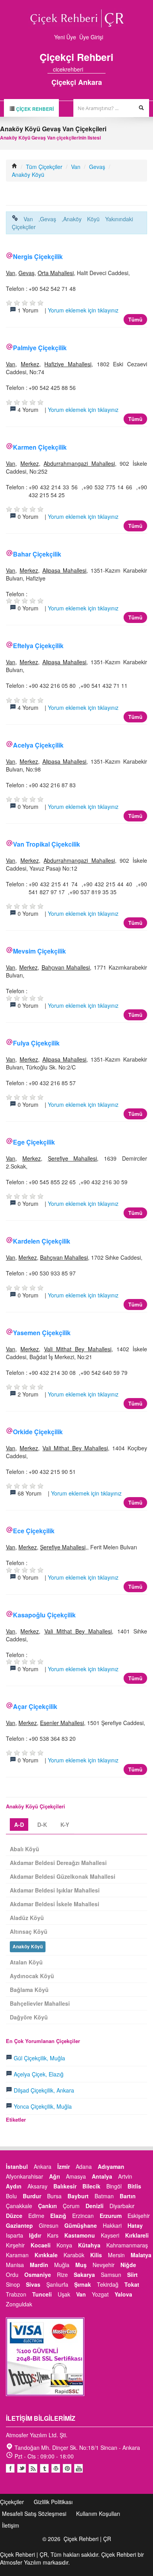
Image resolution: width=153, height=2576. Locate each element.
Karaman (17, 2255)
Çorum (71, 2206)
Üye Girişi (91, 37)
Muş (81, 2265)
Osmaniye (38, 2275)
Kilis (96, 2255)
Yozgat (100, 2294)
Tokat (132, 2284)
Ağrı (55, 2176)
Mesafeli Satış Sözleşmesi (34, 2514)
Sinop (13, 2284)
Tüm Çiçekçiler (44, 167)
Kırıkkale (46, 2255)
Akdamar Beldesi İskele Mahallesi (55, 1904)
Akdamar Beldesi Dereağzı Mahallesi (58, 1863)
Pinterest (67, 2468)
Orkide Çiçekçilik (38, 1432)
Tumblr (44, 2468)
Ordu (12, 2275)
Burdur (32, 2196)
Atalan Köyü (26, 1962)
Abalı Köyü (25, 1849)
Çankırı (47, 2206)
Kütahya (89, 2245)
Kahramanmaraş (127, 2245)
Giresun (49, 2225)
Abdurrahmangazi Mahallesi (79, 463)
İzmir (64, 2166)
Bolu (11, 2196)
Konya (64, 2245)
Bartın (128, 2196)
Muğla (62, 2265)
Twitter (22, 2468)
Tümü (135, 319)
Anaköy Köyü (28, 175)
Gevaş (97, 167)
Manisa (15, 2265)
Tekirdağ (108, 2284)
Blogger (33, 2468)
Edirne (36, 2216)
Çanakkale (19, 2206)
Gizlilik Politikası (53, 2502)
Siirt (132, 2275)
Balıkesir (65, 2186)
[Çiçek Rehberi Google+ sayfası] (96, 69)
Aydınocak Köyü (32, 1976)
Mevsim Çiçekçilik (39, 951)
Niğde (128, 2265)
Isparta (15, 2235)
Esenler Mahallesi (62, 1723)
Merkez (30, 364)
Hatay (135, 2225)
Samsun (111, 2275)
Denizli (95, 2206)
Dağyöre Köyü (29, 2017)
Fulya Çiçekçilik (36, 1043)
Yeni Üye (65, 37)
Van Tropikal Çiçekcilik (46, 844)
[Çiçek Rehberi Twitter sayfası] (89, 69)
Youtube (56, 2468)
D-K (42, 1825)
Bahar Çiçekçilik (37, 554)
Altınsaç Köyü (29, 1931)
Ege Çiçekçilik (34, 1142)
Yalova (123, 2294)
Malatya (141, 2255)
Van (76, 167)
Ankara (43, 2166)
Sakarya (84, 2275)
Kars (53, 2235)
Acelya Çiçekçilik (38, 745)
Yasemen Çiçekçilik (42, 1333)
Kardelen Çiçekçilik (42, 1241)
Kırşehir (15, 2245)
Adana (84, 2166)
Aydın (14, 2186)
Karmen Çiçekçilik (40, 447)
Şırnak (83, 2284)
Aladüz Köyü (27, 1918)
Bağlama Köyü (29, 1990)
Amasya (76, 2176)
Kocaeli (41, 2245)
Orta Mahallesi (56, 273)
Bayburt (78, 2196)
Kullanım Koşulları (98, 2514)
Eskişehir (139, 2216)
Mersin (116, 2255)
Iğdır (35, 2235)
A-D (19, 1825)
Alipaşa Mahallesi (65, 570)
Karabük (74, 2255)
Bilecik (91, 2186)
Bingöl (114, 2186)
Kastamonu (80, 2235)
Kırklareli (137, 2235)
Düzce (14, 2216)
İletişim (11, 2525)
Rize (62, 2275)
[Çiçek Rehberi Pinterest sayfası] (103, 69)
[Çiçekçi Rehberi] (15, 167)
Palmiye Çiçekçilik (40, 348)
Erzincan (83, 2216)
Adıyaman (111, 2166)
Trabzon (16, 2294)
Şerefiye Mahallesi (73, 1158)
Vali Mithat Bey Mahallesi (78, 1349)
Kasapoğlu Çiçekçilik (44, 1615)
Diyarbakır (122, 2206)
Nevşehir (104, 2265)
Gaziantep (19, 2225)
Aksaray (37, 2186)
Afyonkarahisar (25, 2176)
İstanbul (17, 2166)
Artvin (125, 2176)
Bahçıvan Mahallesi (66, 967)
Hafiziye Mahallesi (68, 364)
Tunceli (42, 2294)
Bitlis (134, 2186)
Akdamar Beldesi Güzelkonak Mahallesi (63, 1876)
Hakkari (112, 2225)
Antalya (102, 2176)
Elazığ (58, 2216)
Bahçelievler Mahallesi (40, 2003)
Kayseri (110, 2235)
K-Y (65, 1825)
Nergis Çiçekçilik (38, 256)
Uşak (64, 2294)
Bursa (54, 2196)
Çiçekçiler (12, 2502)
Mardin (39, 2265)
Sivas (33, 2284)
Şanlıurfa (57, 2284)
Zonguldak (19, 2304)
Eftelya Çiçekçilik (38, 646)
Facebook (10, 2468)
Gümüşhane (81, 2225)
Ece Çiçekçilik (34, 1531)
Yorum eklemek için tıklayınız (83, 310)
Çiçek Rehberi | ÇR (87, 2539)
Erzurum (111, 2216)
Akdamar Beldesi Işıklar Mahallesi (55, 1890)
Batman (104, 2196)
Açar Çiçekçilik (35, 1706)
